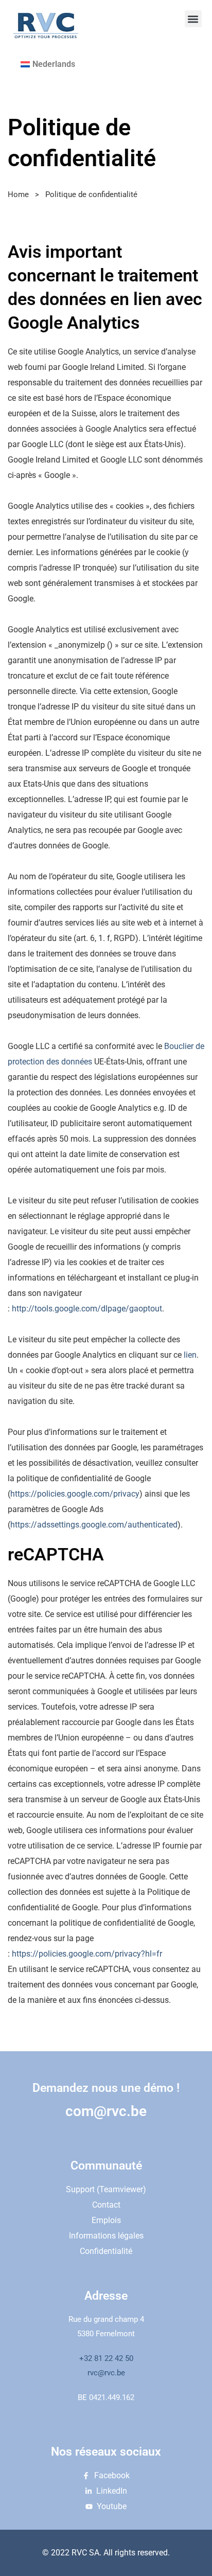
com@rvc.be (106, 2111)
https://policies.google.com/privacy (75, 1494)
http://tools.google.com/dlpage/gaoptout (87, 1309)
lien (190, 1355)
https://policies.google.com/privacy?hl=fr (87, 1954)
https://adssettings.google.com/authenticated (94, 1525)
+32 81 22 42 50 (106, 2358)
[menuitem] (48, 64)
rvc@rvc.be (106, 2373)
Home (18, 194)
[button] (193, 19)
